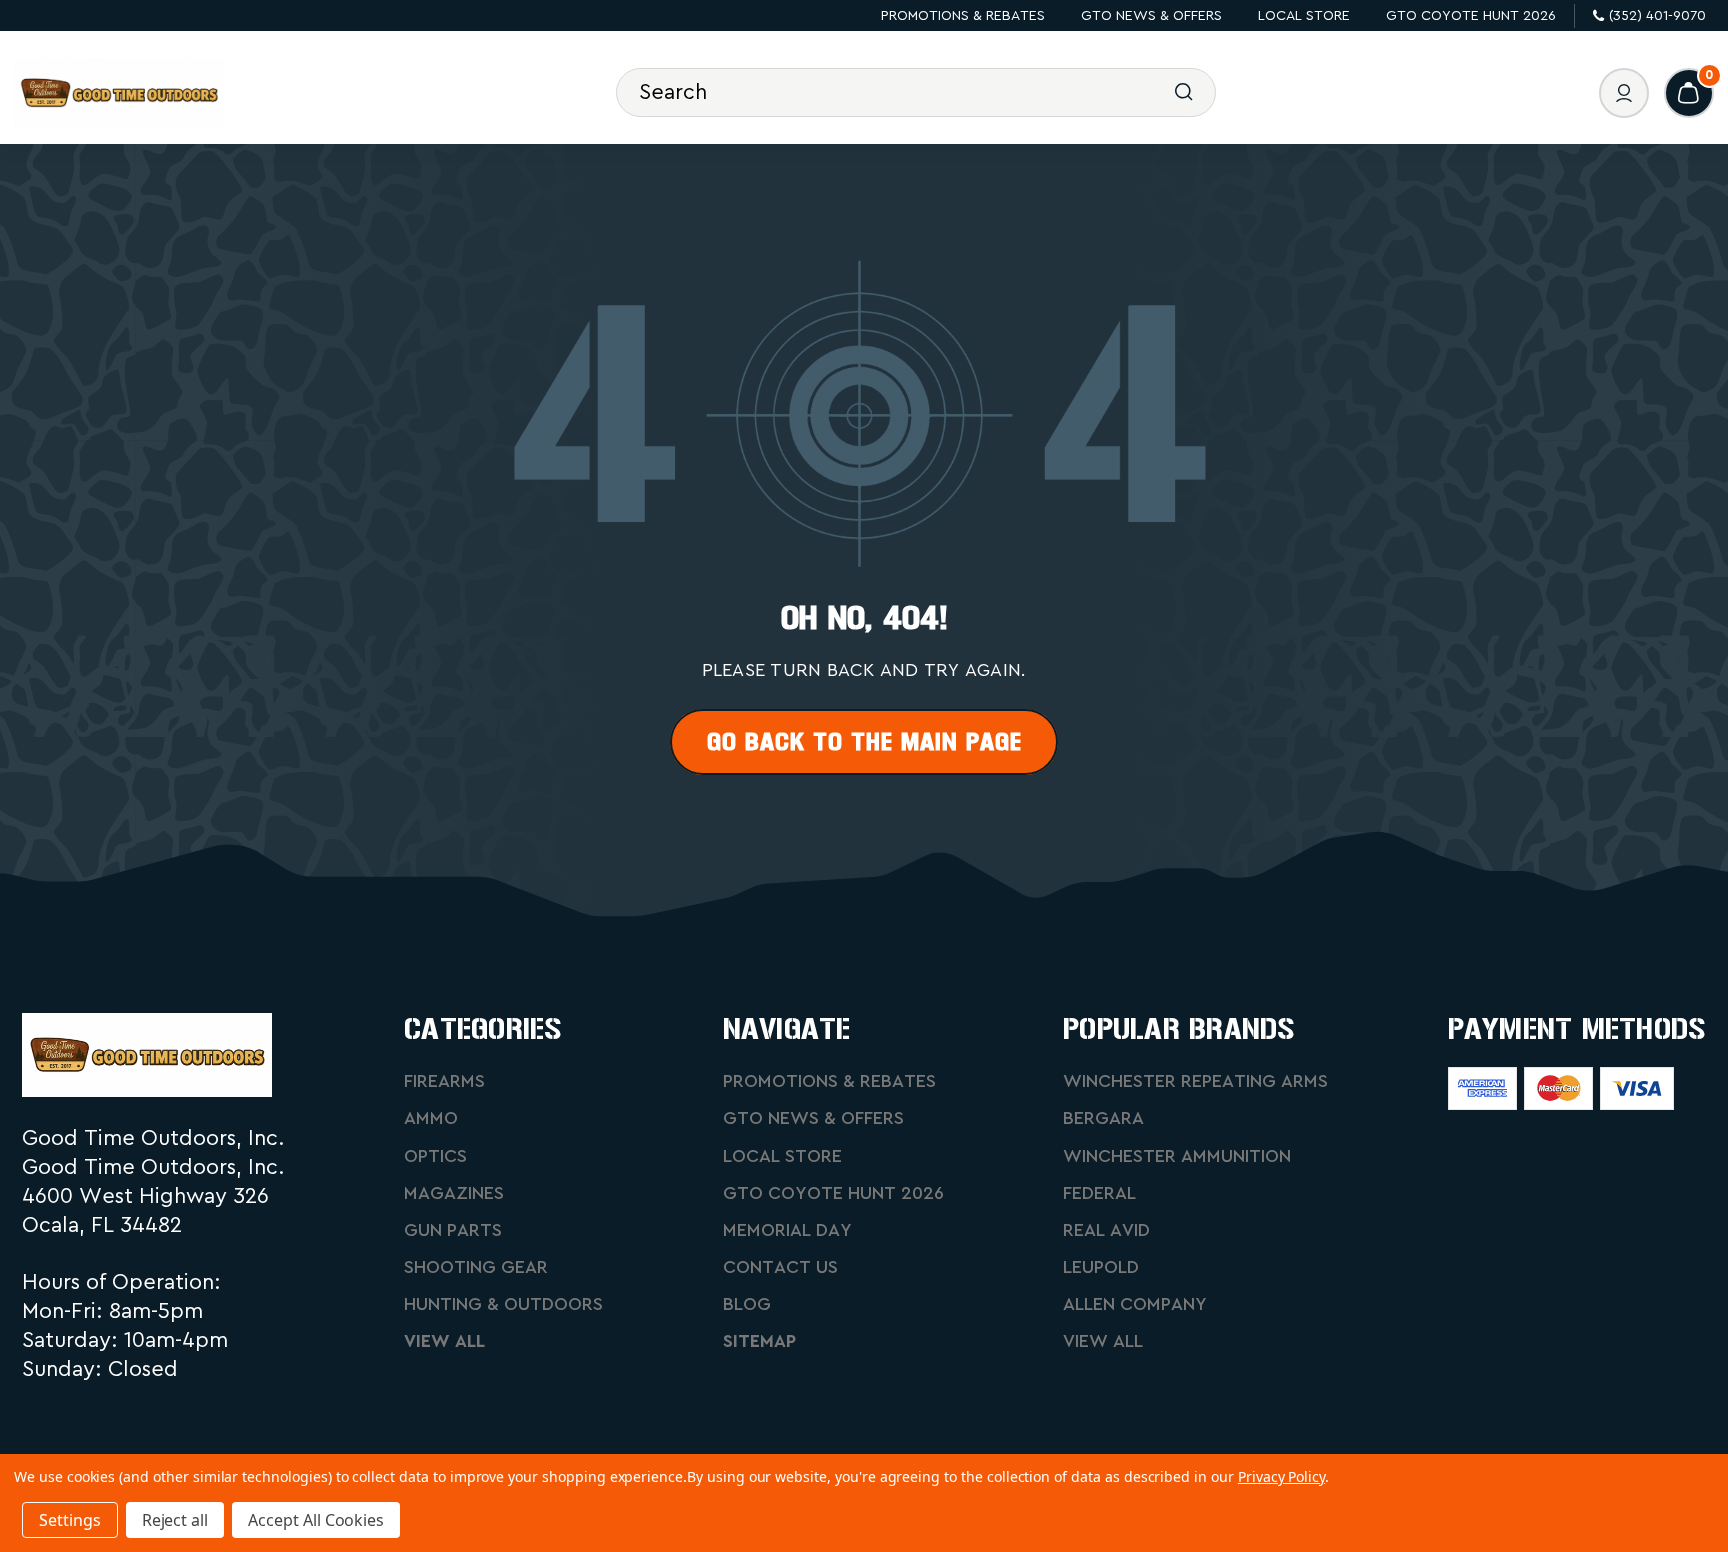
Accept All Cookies (316, 1520)
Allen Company (1135, 1304)
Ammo (431, 1118)
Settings (70, 1520)
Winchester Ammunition (1177, 1156)
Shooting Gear (476, 1267)
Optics (435, 1156)
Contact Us (780, 1267)
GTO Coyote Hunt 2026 (1471, 16)
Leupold (1101, 1267)
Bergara (1103, 1118)
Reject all (175, 1520)
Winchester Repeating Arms (1195, 1081)
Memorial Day (787, 1230)
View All (444, 1341)
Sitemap (759, 1341)
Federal (1099, 1193)
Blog (747, 1304)
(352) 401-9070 (1657, 16)
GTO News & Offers (1151, 16)
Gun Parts (453, 1230)
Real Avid (1106, 1230)
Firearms (444, 1081)
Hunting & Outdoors (503, 1304)
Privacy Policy (1281, 1476)
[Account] (1624, 93)
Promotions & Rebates (963, 16)
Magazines (454, 1193)
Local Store (1304, 16)
